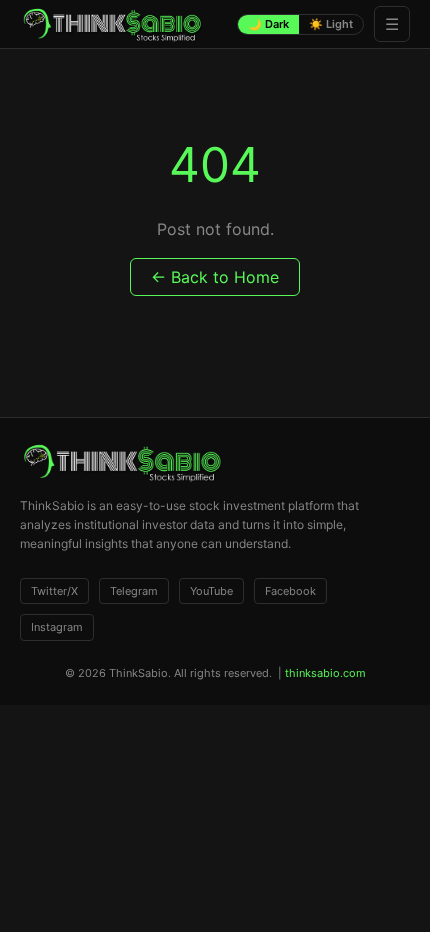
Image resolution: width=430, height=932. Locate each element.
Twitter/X (54, 591)
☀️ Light (331, 24)
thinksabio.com (325, 673)
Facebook (290, 591)
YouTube (211, 591)
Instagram (57, 627)
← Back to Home (215, 277)
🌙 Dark (268, 24)
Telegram (134, 591)
